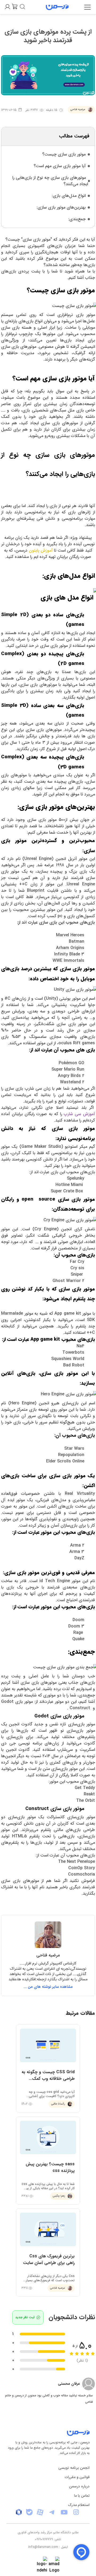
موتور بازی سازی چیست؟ (64, 154)
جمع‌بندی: (77, 219)
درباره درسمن (79, 2486)
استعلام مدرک (79, 2505)
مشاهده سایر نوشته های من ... (48, 1987)
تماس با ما (82, 2496)
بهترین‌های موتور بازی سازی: (61, 207)
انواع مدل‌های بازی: (69, 196)
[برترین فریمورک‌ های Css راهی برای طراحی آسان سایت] (48, 2253)
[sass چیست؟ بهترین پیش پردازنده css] (48, 2161)
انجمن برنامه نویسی (74, 2468)
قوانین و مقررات (77, 2477)
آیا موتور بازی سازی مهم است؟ (60, 166)
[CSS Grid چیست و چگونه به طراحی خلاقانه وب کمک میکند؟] (48, 2068)
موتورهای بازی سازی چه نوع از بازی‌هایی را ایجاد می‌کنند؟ (50, 181)
